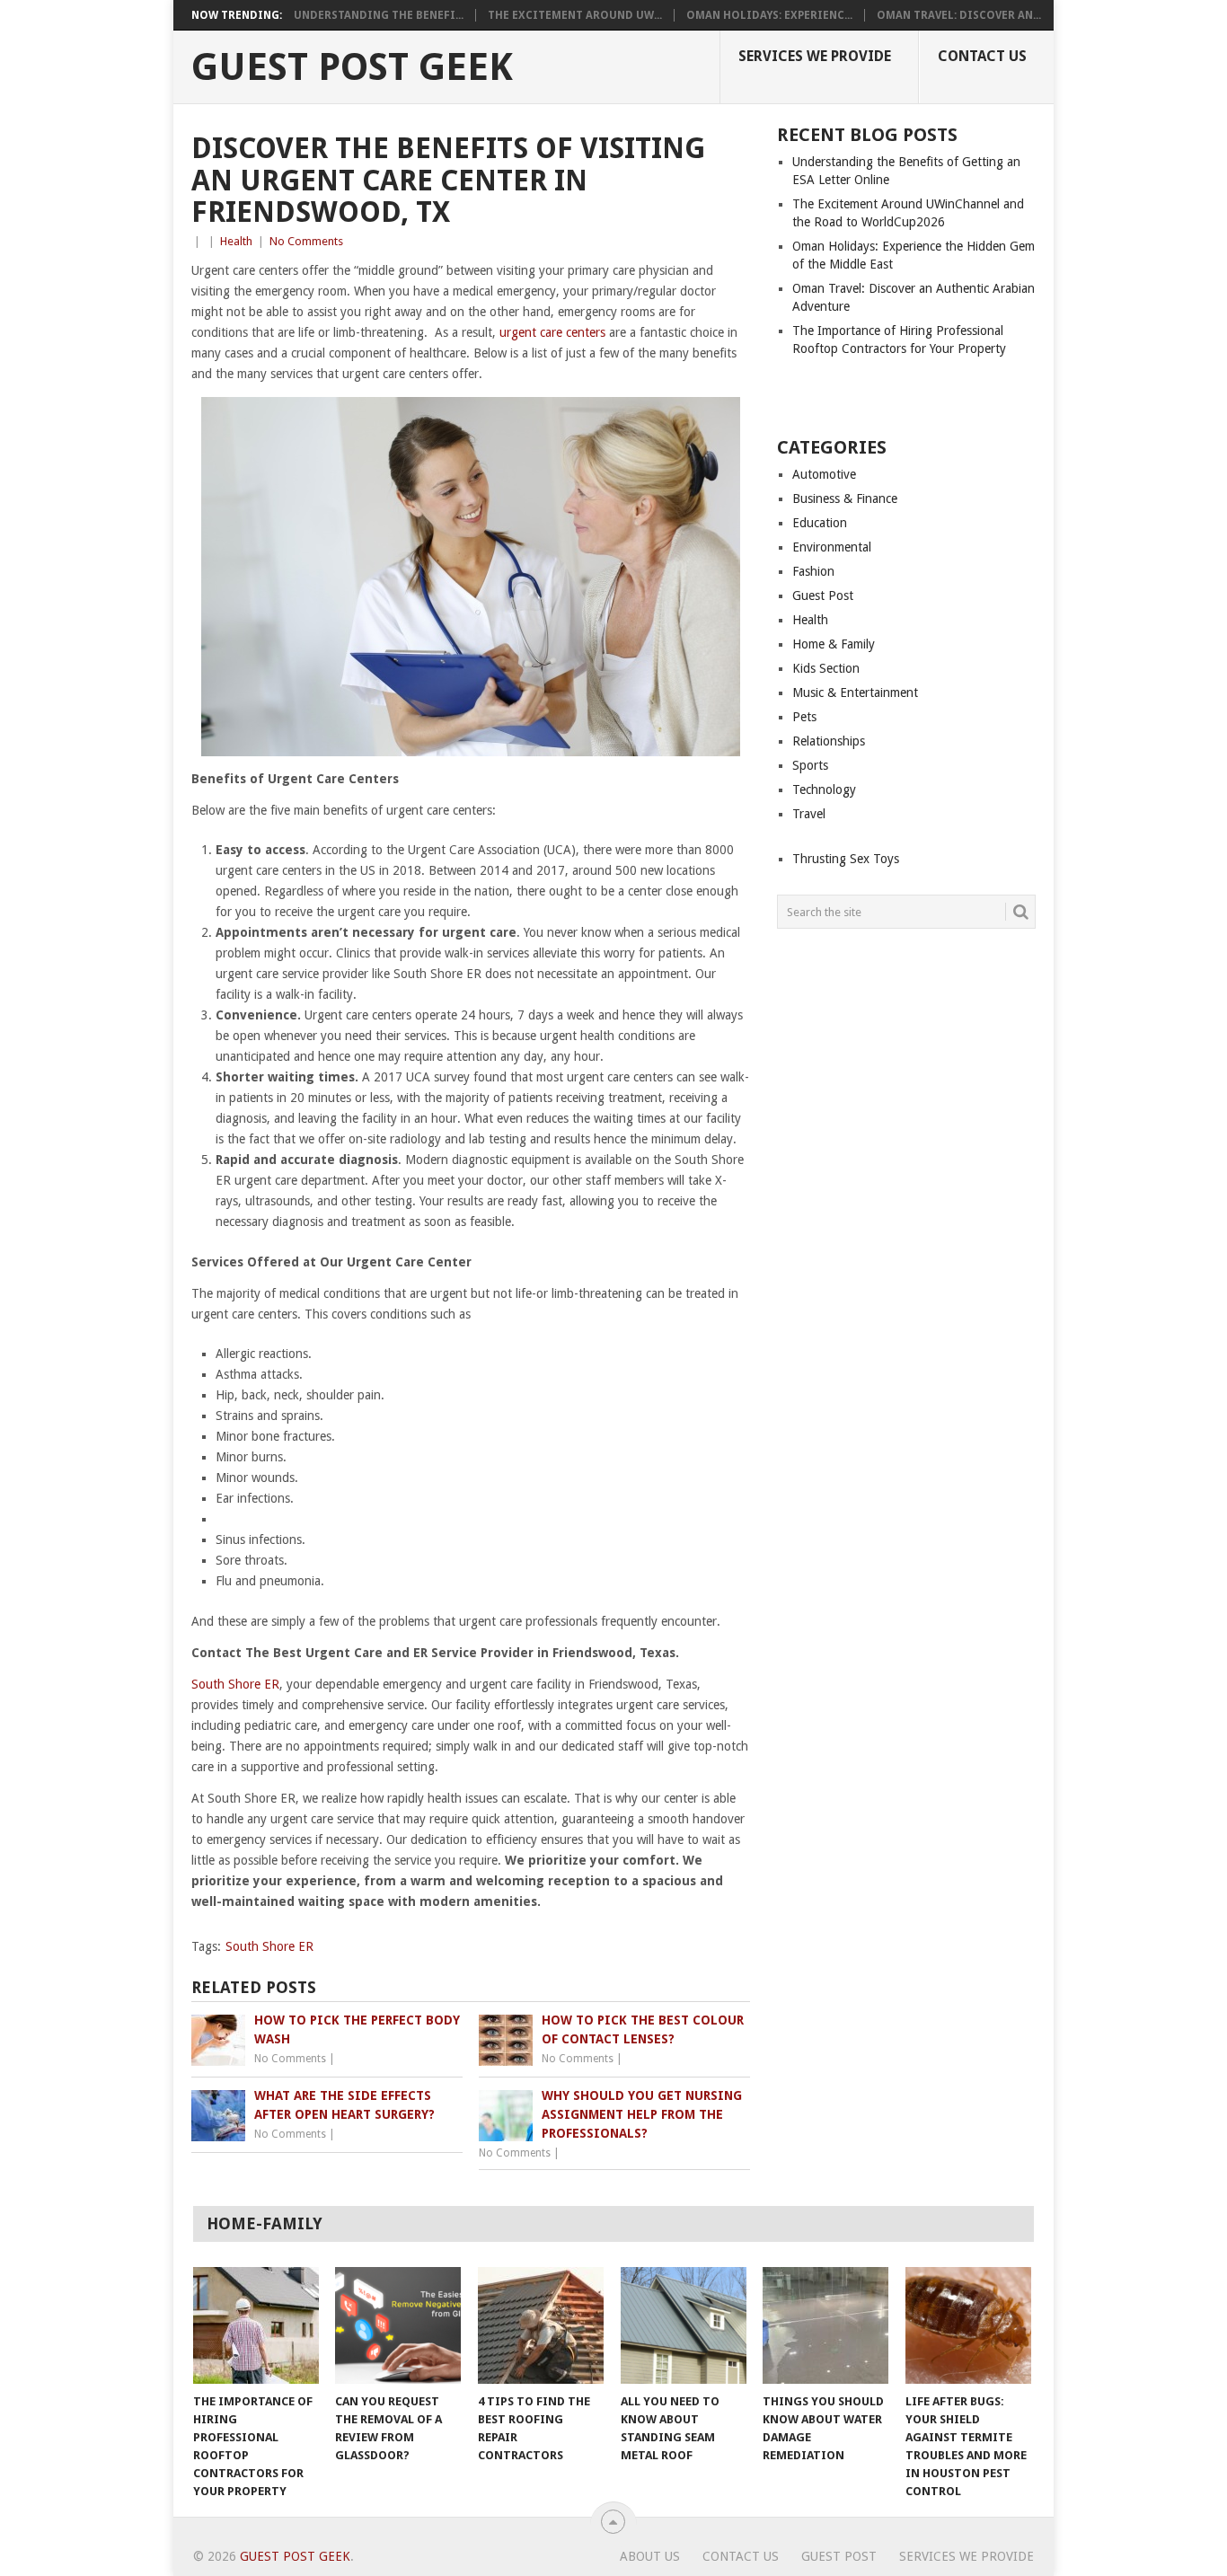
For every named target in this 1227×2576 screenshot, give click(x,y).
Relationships (829, 741)
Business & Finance (845, 498)
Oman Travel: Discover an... (959, 15)
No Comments (306, 241)
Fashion (813, 571)
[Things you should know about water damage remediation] (825, 2325)
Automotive (824, 474)
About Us (650, 2556)
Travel (809, 814)
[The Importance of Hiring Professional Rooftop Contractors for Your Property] (256, 2325)
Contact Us (982, 56)
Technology (824, 790)
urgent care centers (552, 332)
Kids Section (826, 668)
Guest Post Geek (352, 67)
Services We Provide (815, 56)
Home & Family (834, 644)
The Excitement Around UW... (575, 15)
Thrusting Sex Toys (846, 859)
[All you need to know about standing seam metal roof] (684, 2325)
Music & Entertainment (855, 693)
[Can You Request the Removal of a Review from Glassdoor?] (398, 2325)
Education (820, 523)
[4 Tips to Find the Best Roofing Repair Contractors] (541, 2325)
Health (236, 241)
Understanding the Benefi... (379, 15)
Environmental (832, 547)
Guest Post (823, 595)
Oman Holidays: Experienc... (769, 15)
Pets (804, 717)
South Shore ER (235, 1684)
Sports (810, 765)
